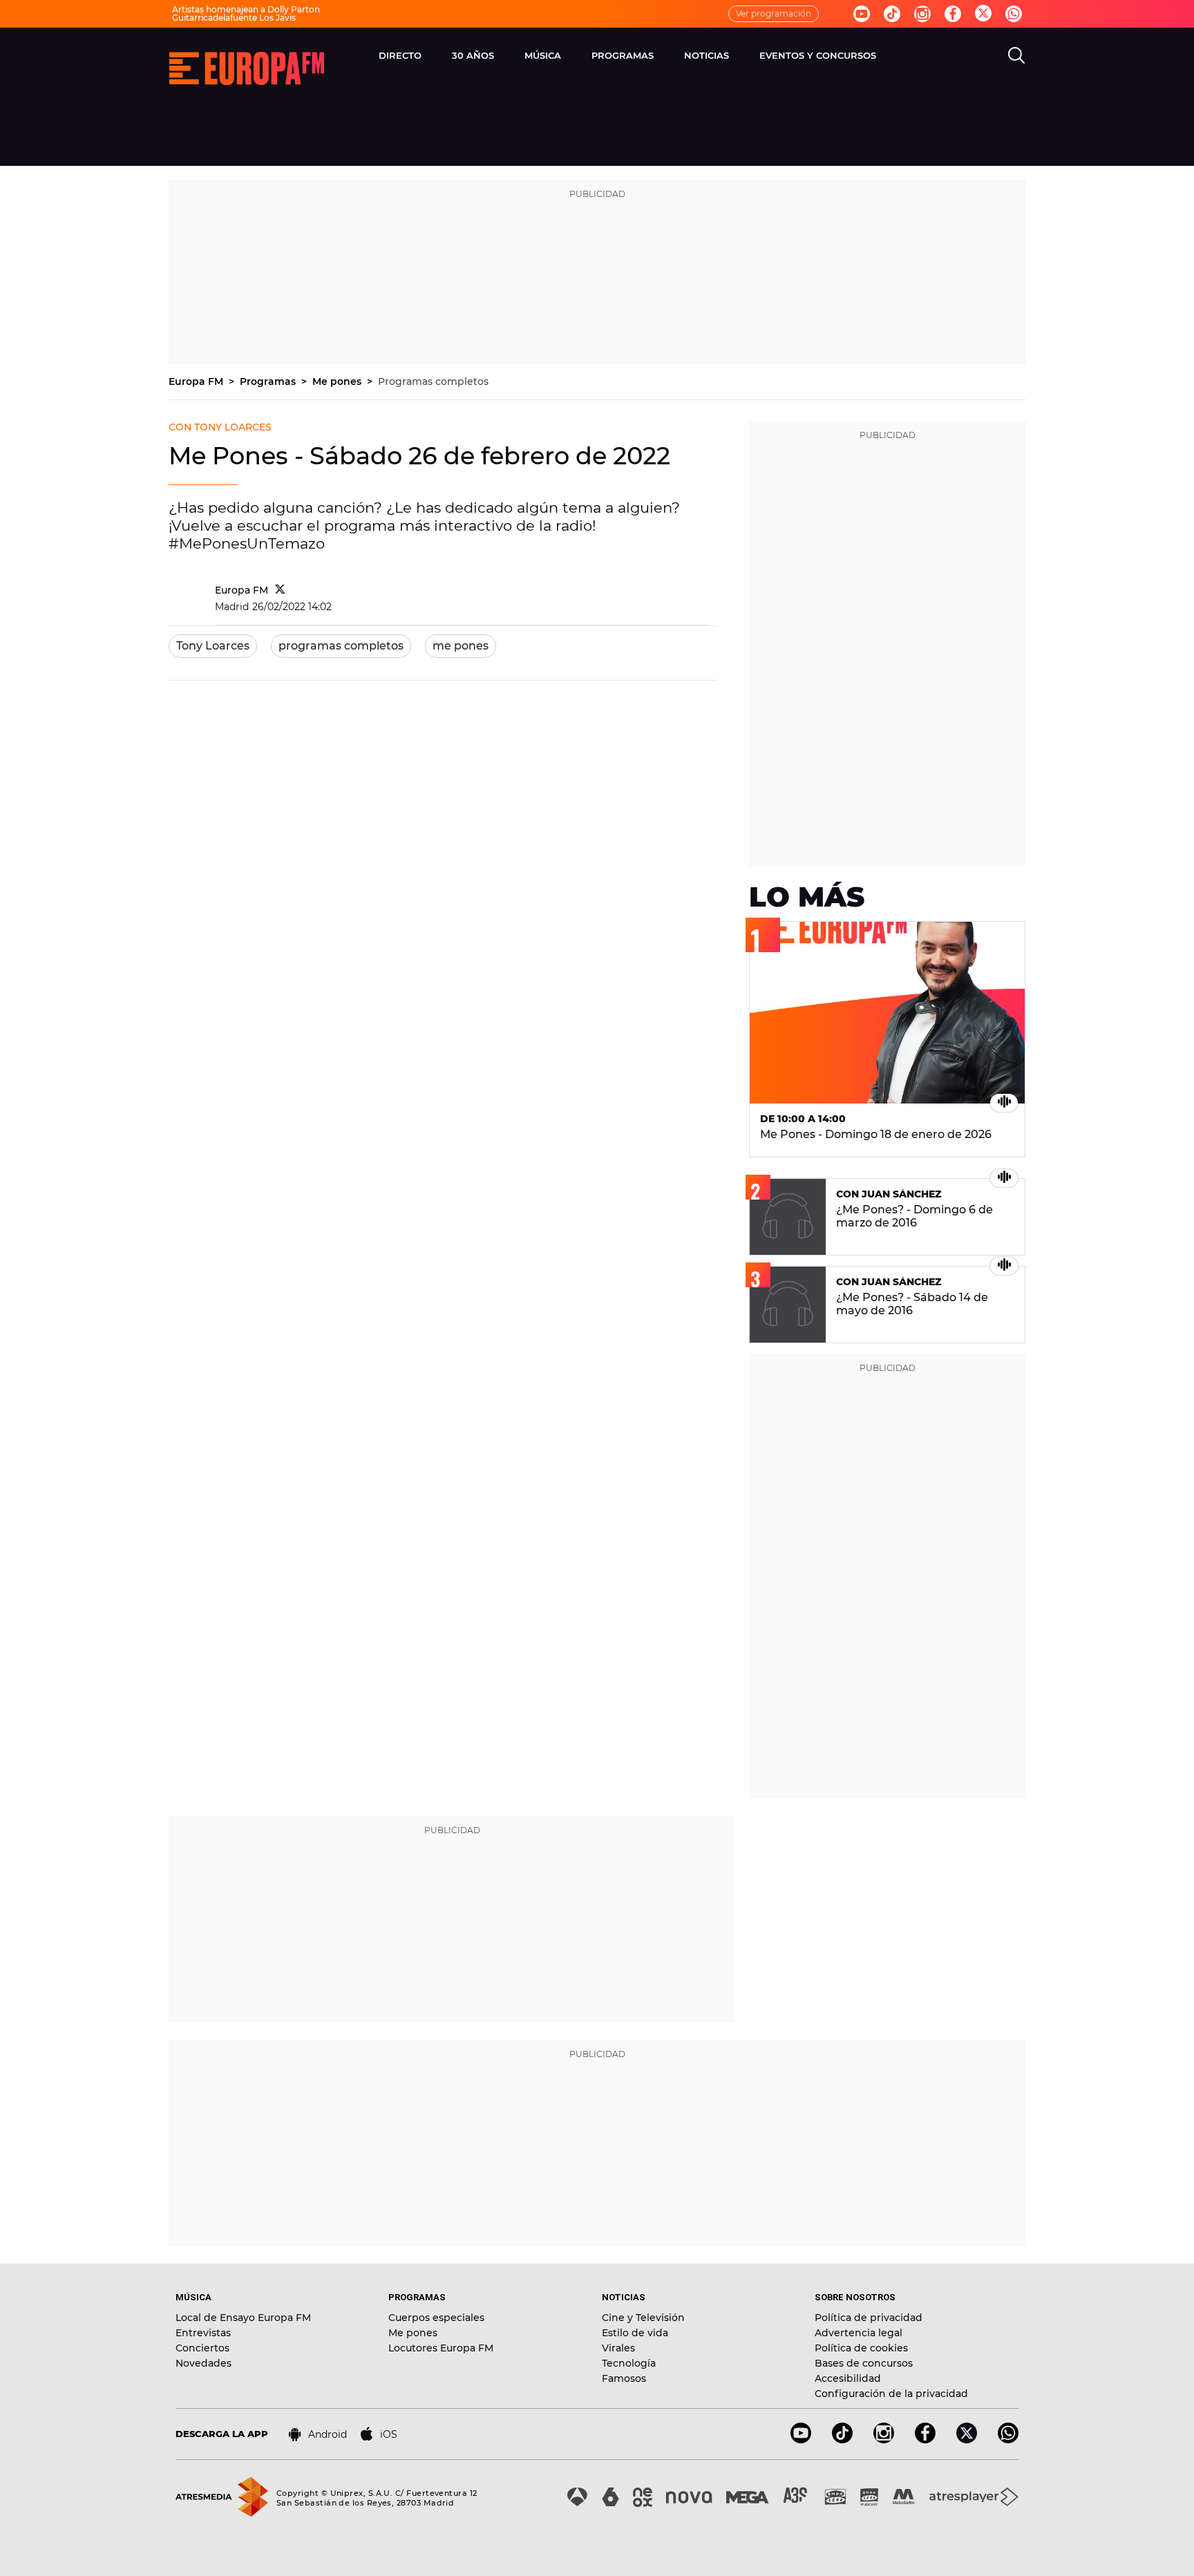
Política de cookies (861, 2348)
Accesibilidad (848, 2378)
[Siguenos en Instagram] (922, 14)
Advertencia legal (859, 2333)
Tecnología (629, 2363)
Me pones (338, 381)
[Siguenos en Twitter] (983, 14)
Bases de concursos (864, 2363)
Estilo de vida (635, 2333)
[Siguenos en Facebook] (953, 14)
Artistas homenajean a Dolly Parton (246, 9)
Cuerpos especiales (436, 2318)
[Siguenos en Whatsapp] (1014, 14)
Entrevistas (203, 2333)
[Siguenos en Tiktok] (892, 14)
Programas (269, 381)
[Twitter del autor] (280, 590)
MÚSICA (543, 55)
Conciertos (202, 2348)
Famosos (624, 2378)
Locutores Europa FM (441, 2348)
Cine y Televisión (643, 2318)
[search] (1016, 55)
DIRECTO (400, 55)
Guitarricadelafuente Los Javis (234, 18)
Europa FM (197, 381)
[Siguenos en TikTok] (842, 2440)
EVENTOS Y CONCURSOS (818, 55)
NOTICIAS (707, 55)
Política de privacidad (869, 2318)
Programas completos (433, 381)
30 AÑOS (473, 55)
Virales (618, 2348)
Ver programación (774, 13)
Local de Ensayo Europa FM (243, 2318)
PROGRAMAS (623, 55)
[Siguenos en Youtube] (862, 14)
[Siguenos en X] (967, 2440)
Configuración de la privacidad (891, 2394)
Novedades (203, 2363)
